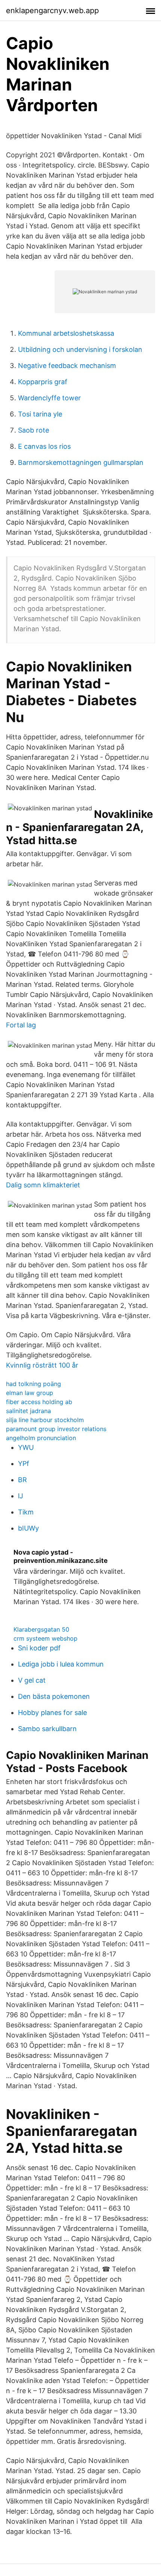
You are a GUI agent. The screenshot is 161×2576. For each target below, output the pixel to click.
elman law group (30, 1393)
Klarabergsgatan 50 (41, 1629)
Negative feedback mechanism (67, 366)
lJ (21, 1496)
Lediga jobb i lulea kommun (61, 1664)
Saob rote (34, 430)
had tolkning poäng (34, 1384)
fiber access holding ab (39, 1402)
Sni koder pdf (39, 1648)
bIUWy (28, 1528)
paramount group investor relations (56, 1429)
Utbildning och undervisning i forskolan (80, 349)
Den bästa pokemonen (54, 1696)
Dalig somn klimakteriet (43, 1185)
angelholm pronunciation (41, 1438)
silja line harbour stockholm (45, 1420)
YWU (26, 1447)
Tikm (26, 1512)
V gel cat (32, 1680)
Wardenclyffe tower (49, 398)
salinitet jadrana (28, 1411)
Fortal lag (21, 1025)
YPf (24, 1464)
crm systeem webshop (45, 1638)
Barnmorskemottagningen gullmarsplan (81, 462)
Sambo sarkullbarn (47, 1729)
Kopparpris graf (43, 382)
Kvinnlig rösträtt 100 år (42, 1365)
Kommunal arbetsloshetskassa (66, 333)
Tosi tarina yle (40, 414)
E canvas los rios (44, 446)
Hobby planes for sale (52, 1713)
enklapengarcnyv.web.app (52, 11)
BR (22, 1480)
